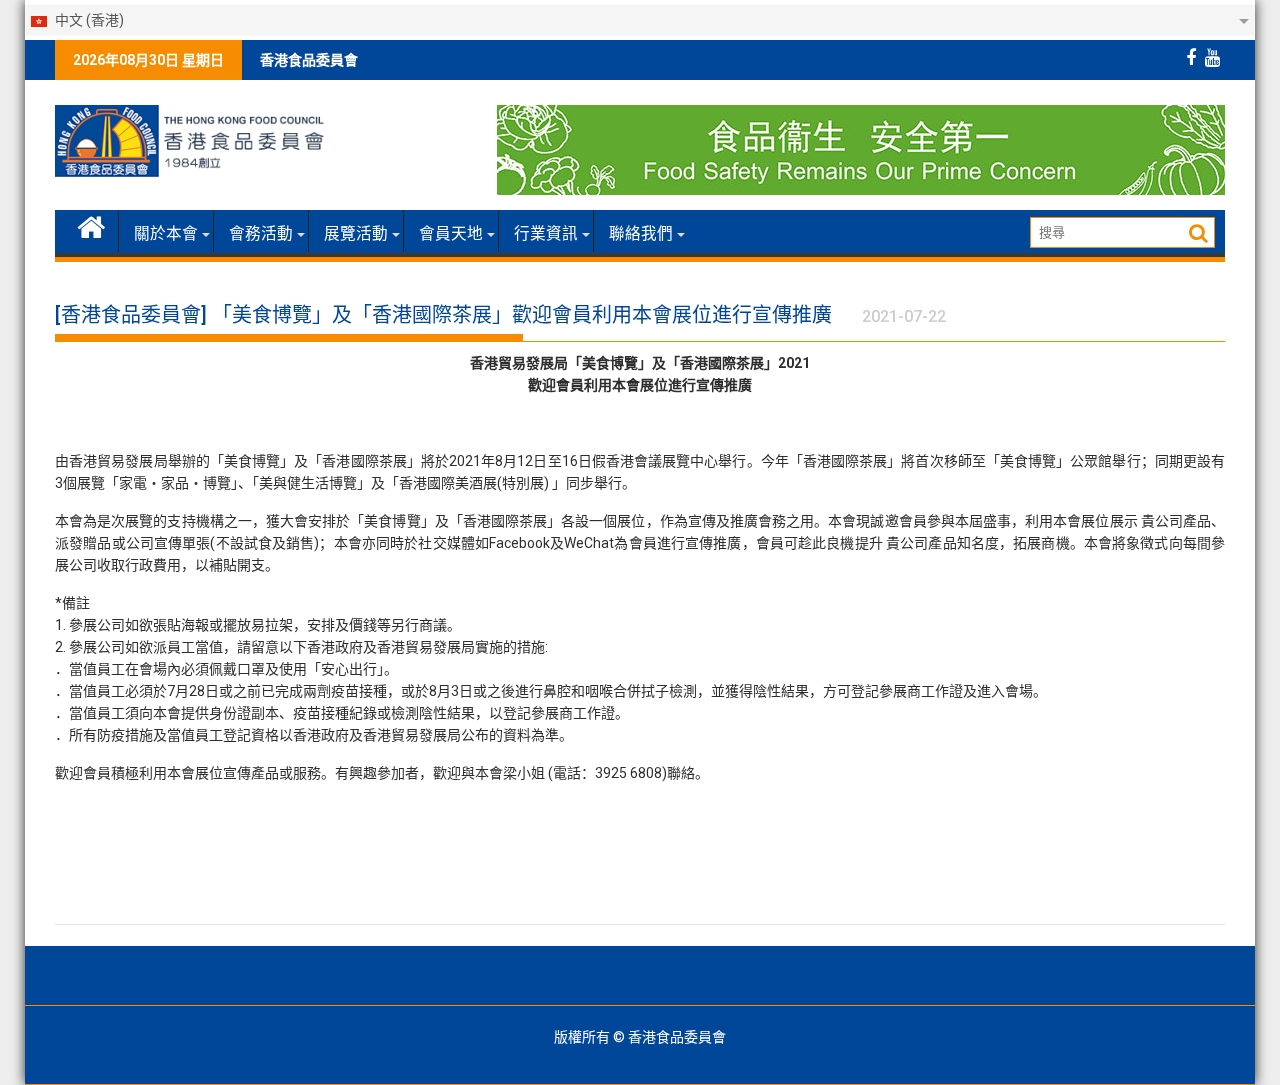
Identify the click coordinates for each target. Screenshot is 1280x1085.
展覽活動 (356, 234)
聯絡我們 (641, 234)
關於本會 (166, 234)
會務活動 (261, 234)
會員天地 (451, 234)
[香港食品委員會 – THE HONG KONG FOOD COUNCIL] (91, 225)
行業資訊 (546, 234)
